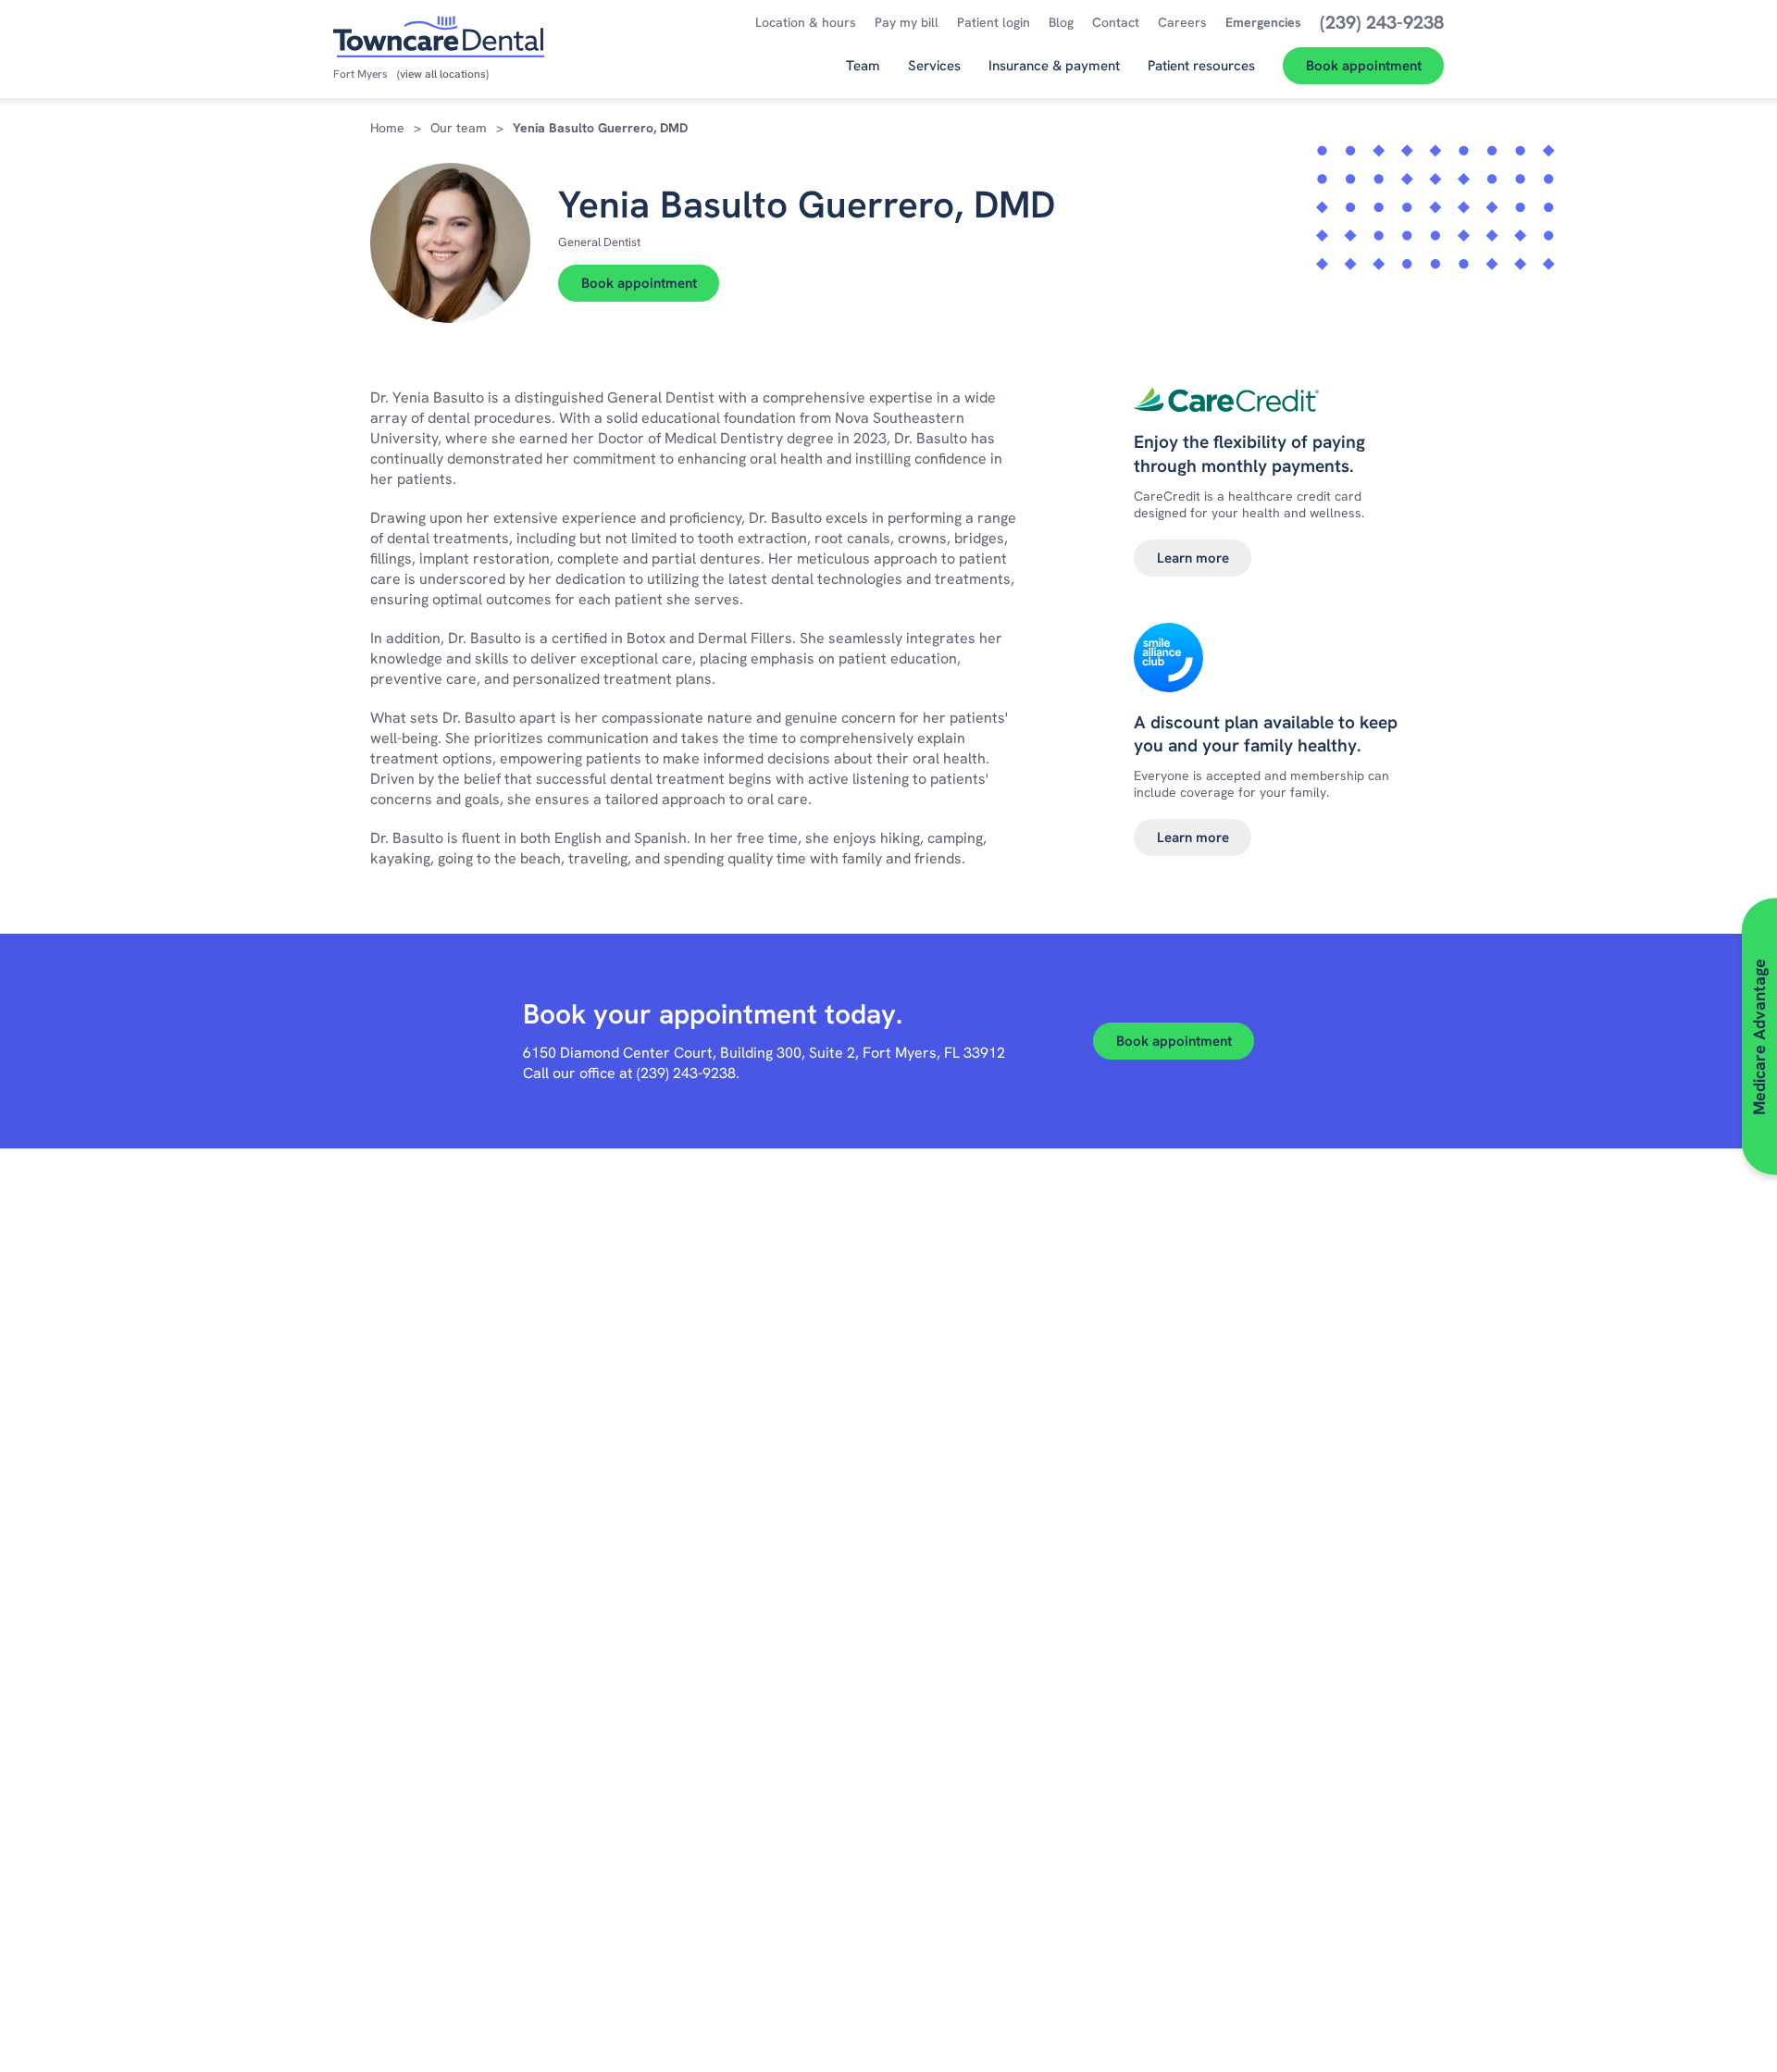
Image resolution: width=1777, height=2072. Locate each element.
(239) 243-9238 (686, 1073)
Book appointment (639, 283)
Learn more (1193, 558)
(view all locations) (443, 74)
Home (387, 128)
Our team (459, 128)
